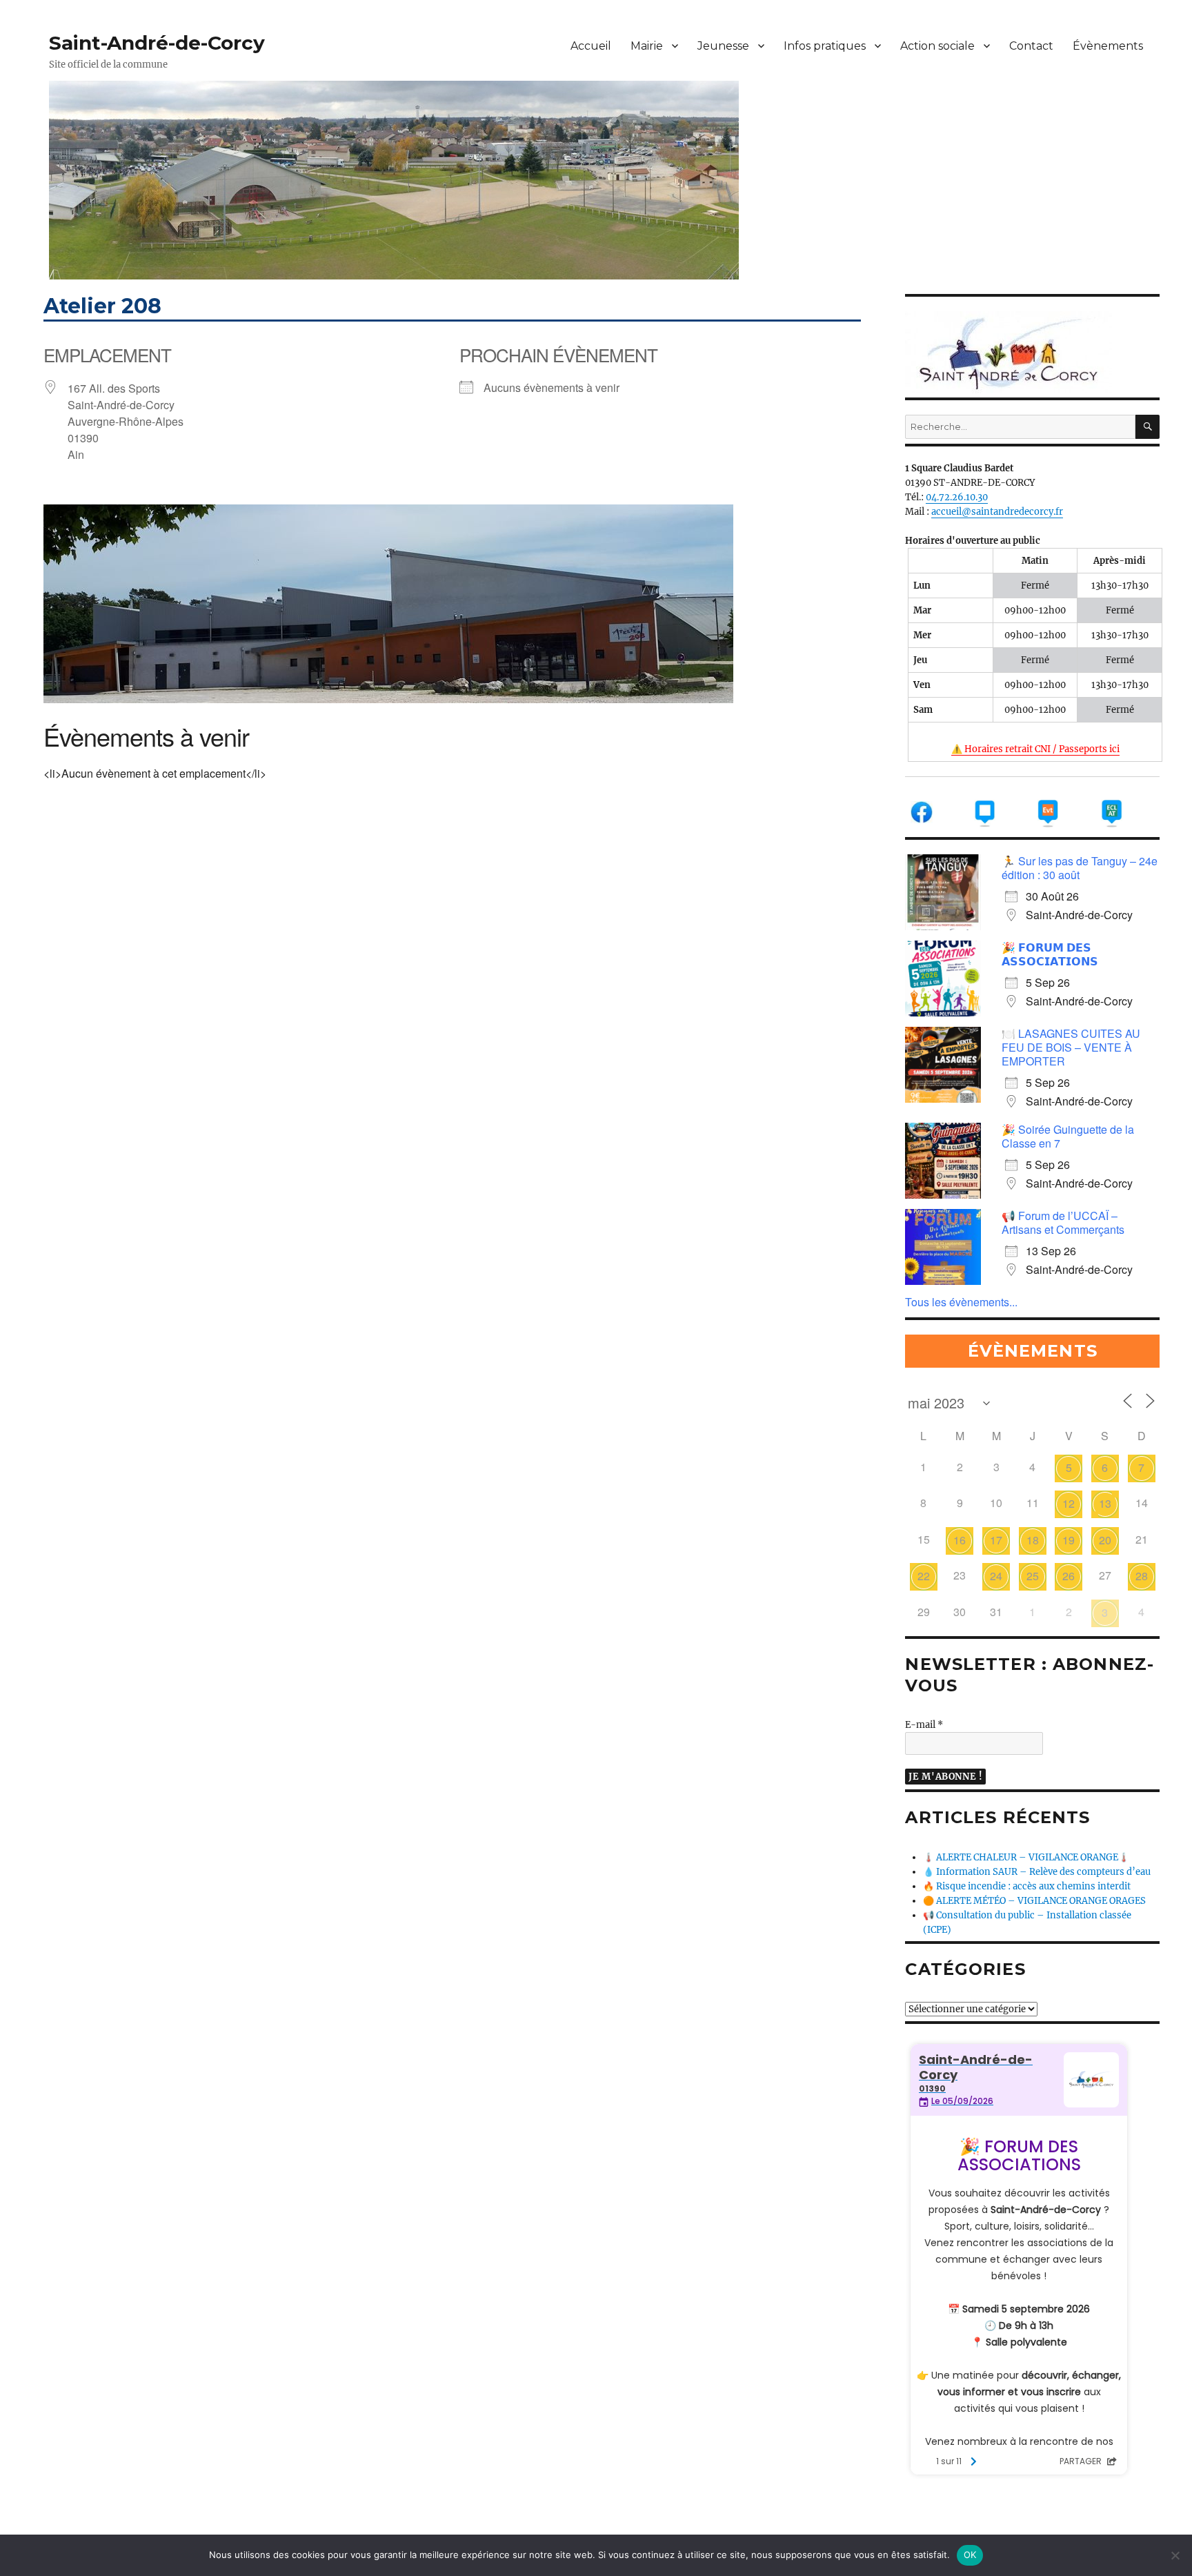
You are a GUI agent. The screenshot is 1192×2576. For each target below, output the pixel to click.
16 (960, 1540)
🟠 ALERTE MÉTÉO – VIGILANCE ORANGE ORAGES (1034, 1901)
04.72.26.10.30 (957, 497)
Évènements (1108, 46)
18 (1033, 1540)
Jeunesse (723, 46)
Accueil (591, 46)
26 (1069, 1576)
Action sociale (937, 46)
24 (996, 1576)
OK (970, 2555)
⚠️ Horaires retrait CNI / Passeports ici (1035, 749)
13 (1105, 1503)
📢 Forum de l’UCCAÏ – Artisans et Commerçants (1063, 1222)
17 (996, 1540)
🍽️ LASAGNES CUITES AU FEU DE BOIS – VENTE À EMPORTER (1071, 1047)
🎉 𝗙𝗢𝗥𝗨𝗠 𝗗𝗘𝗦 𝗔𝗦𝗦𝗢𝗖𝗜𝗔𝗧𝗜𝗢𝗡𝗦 (1050, 954)
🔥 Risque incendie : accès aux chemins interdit (1027, 1886)
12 (1069, 1503)
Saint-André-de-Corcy (157, 43)
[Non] (1175, 2555)
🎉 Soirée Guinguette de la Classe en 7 (1068, 1136)
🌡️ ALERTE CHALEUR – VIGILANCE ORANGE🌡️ (1026, 1857)
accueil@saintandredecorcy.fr (997, 512)
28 (1142, 1576)
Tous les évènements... (961, 1302)
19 (1069, 1540)
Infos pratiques (825, 46)
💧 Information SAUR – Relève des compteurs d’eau (1037, 1872)
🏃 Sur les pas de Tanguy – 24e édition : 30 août (1080, 868)
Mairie (647, 46)
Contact (1031, 46)
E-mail (924, 1725)
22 (924, 1576)
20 (1105, 1540)
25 (1033, 1576)
